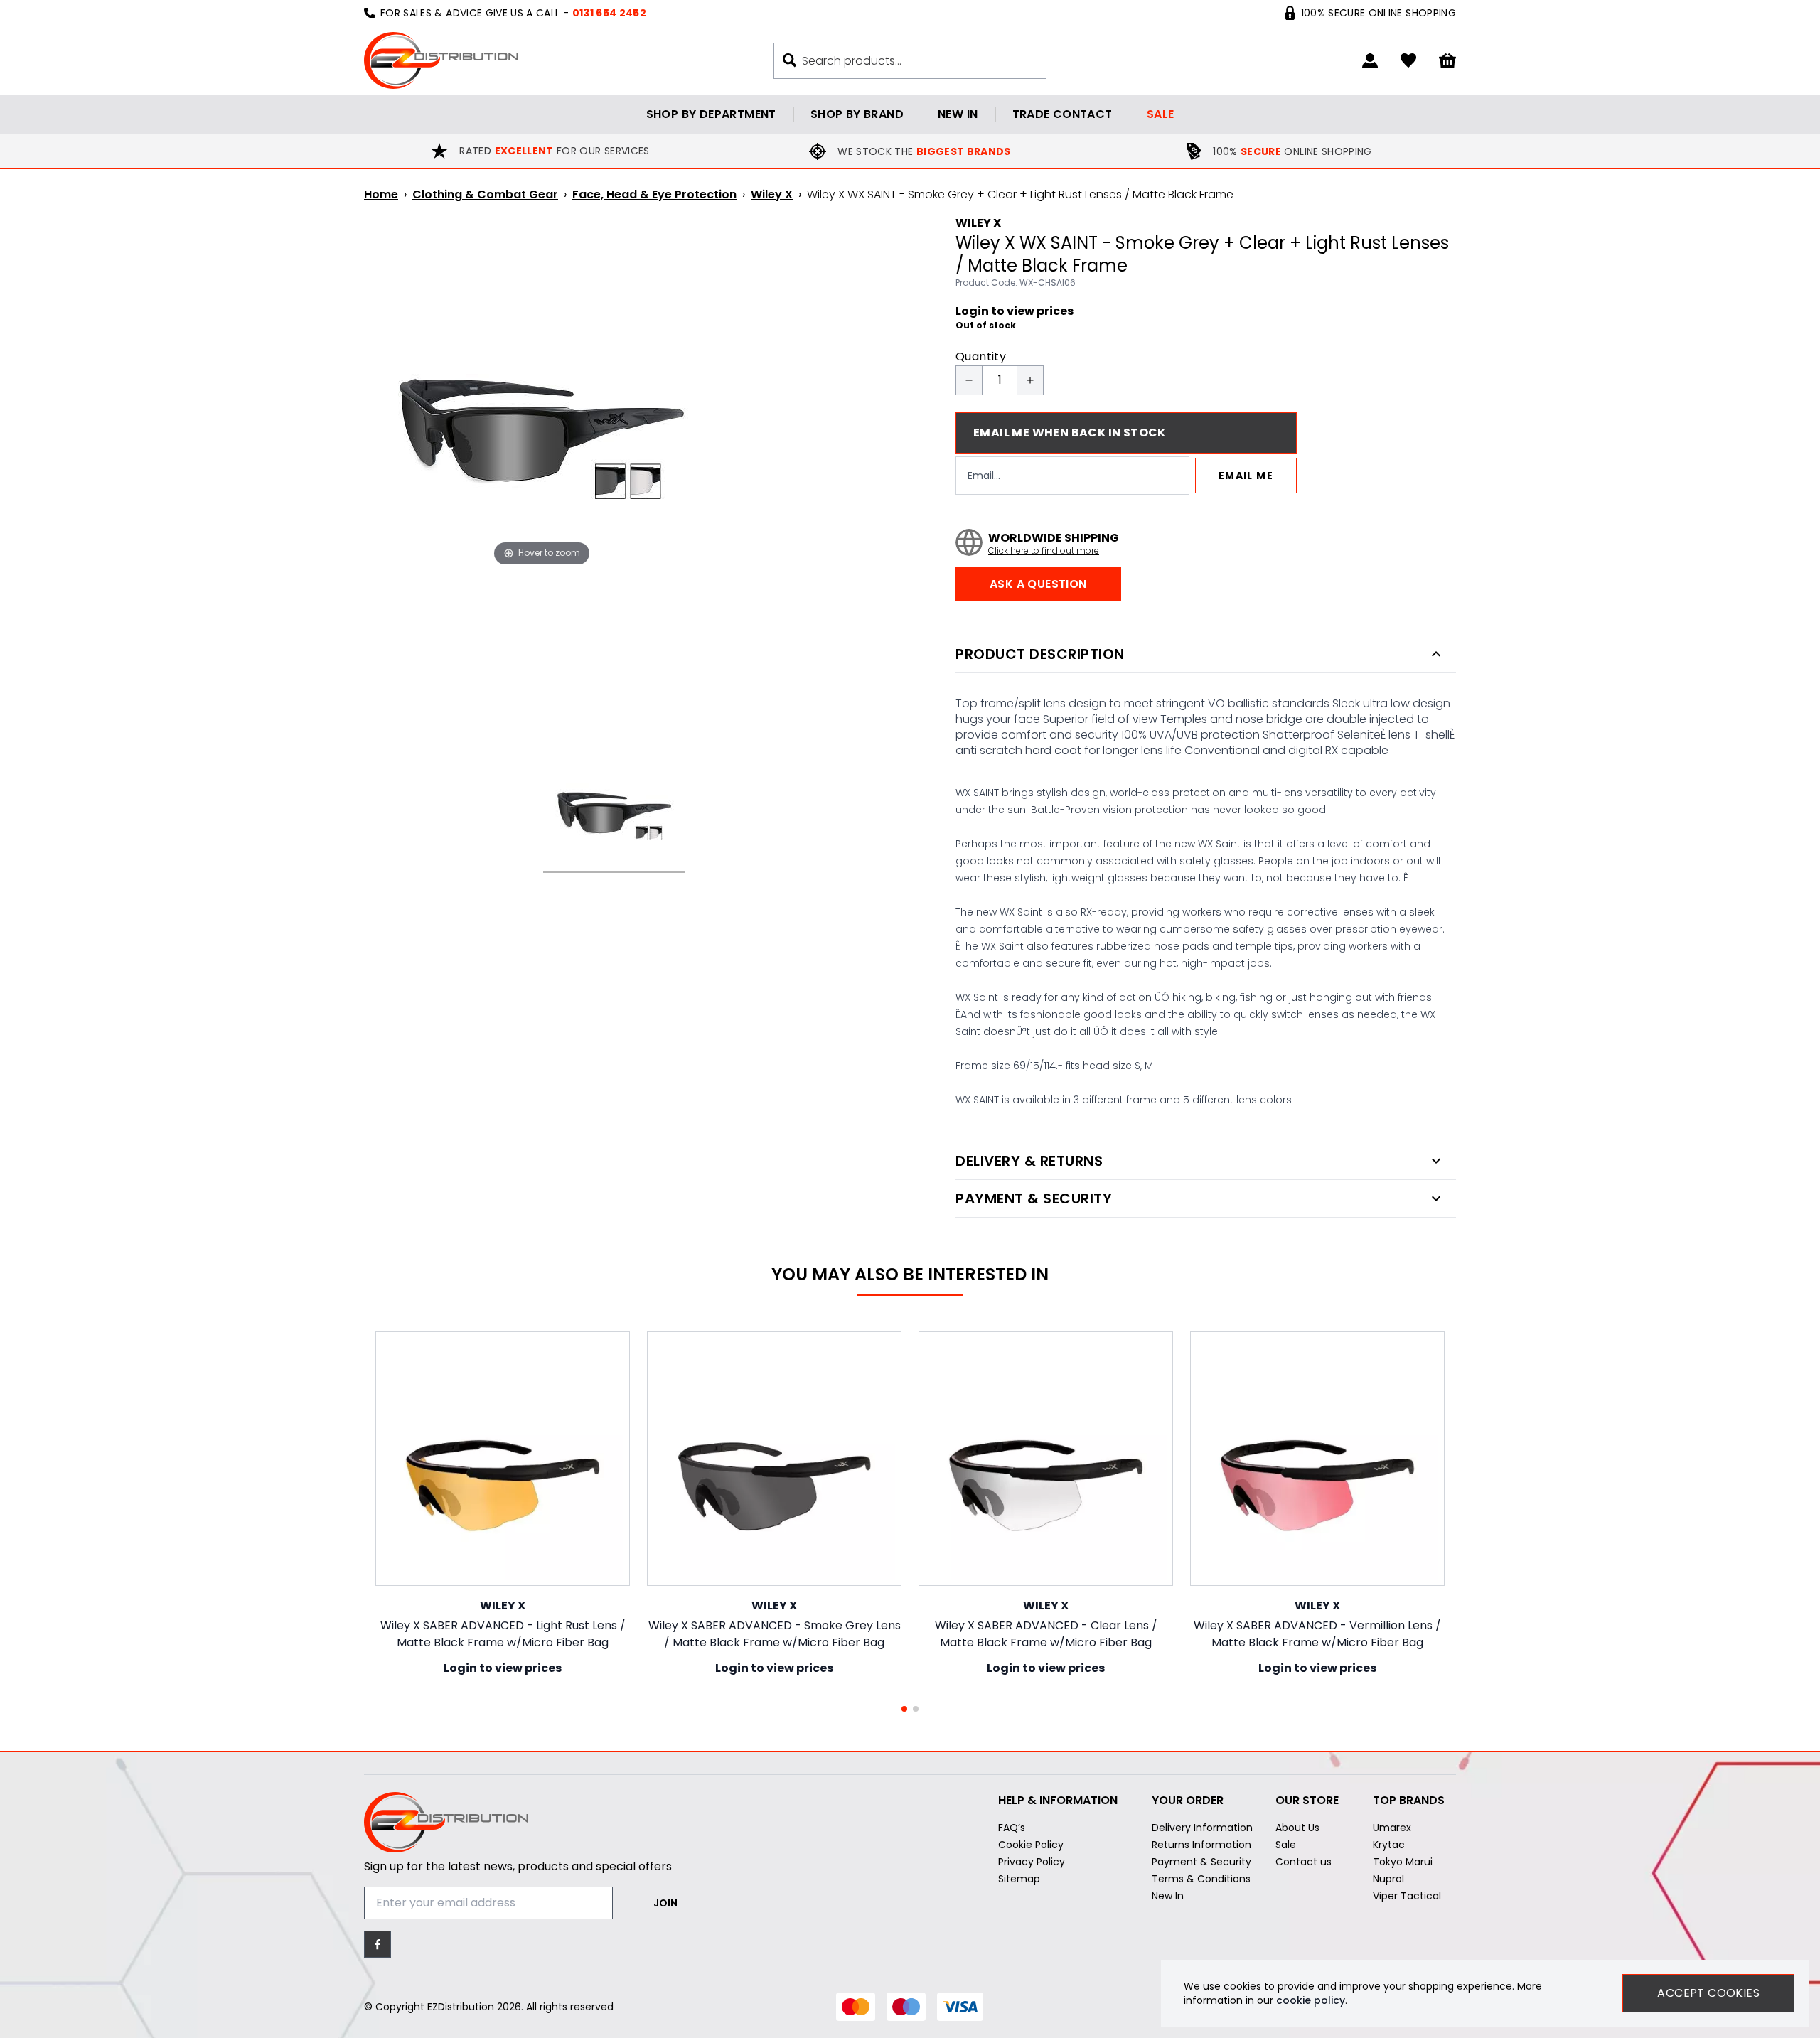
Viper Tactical (1407, 1896)
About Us (1297, 1828)
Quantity (981, 356)
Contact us (1304, 1862)
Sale (1161, 114)
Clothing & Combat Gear (485, 194)
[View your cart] (1447, 61)
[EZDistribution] (441, 60)
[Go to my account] (1370, 60)
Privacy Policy (1032, 1862)
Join (665, 1903)
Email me (1246, 476)
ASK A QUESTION (1038, 584)
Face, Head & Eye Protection (654, 194)
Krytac (1389, 1845)
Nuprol (1388, 1879)
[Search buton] (789, 60)
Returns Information (1201, 1845)
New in (958, 114)
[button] (904, 1709)
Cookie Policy (1031, 1845)
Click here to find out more (1044, 551)
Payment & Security (1201, 1862)
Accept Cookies (1708, 1993)
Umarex (1392, 1828)
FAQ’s (1012, 1828)
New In (1168, 1896)
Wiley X (772, 194)
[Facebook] (378, 1944)
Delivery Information (1202, 1828)
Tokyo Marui (1403, 1862)
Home (381, 194)
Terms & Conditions (1201, 1879)
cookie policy (1311, 2000)
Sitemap (1019, 1879)
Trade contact (1062, 114)
